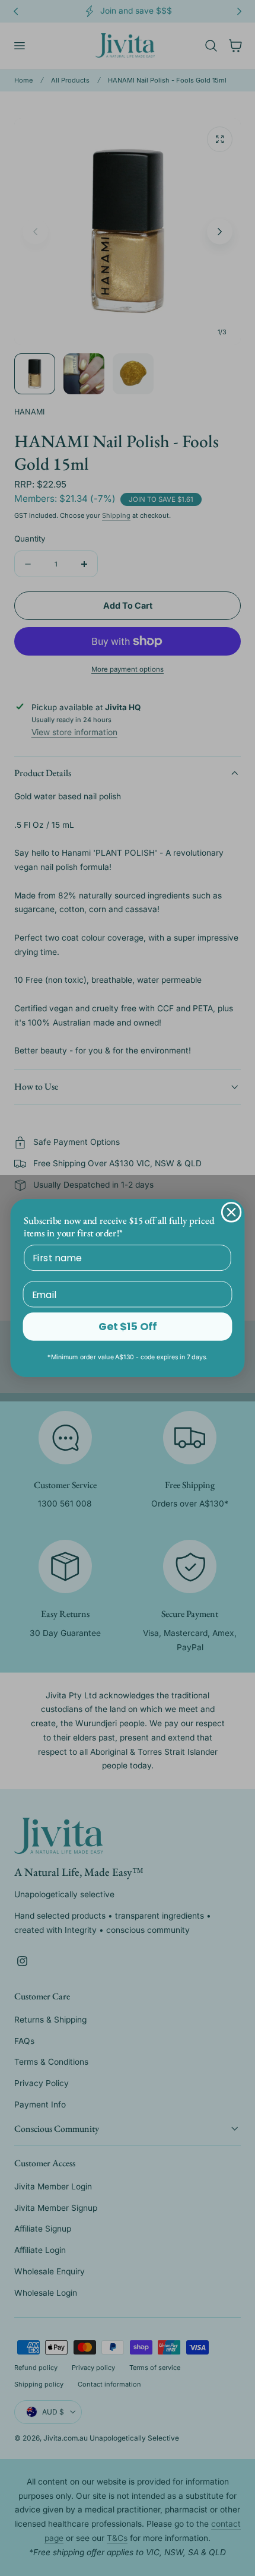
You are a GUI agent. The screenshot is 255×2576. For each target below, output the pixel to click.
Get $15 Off (127, 1327)
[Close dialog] (232, 1212)
